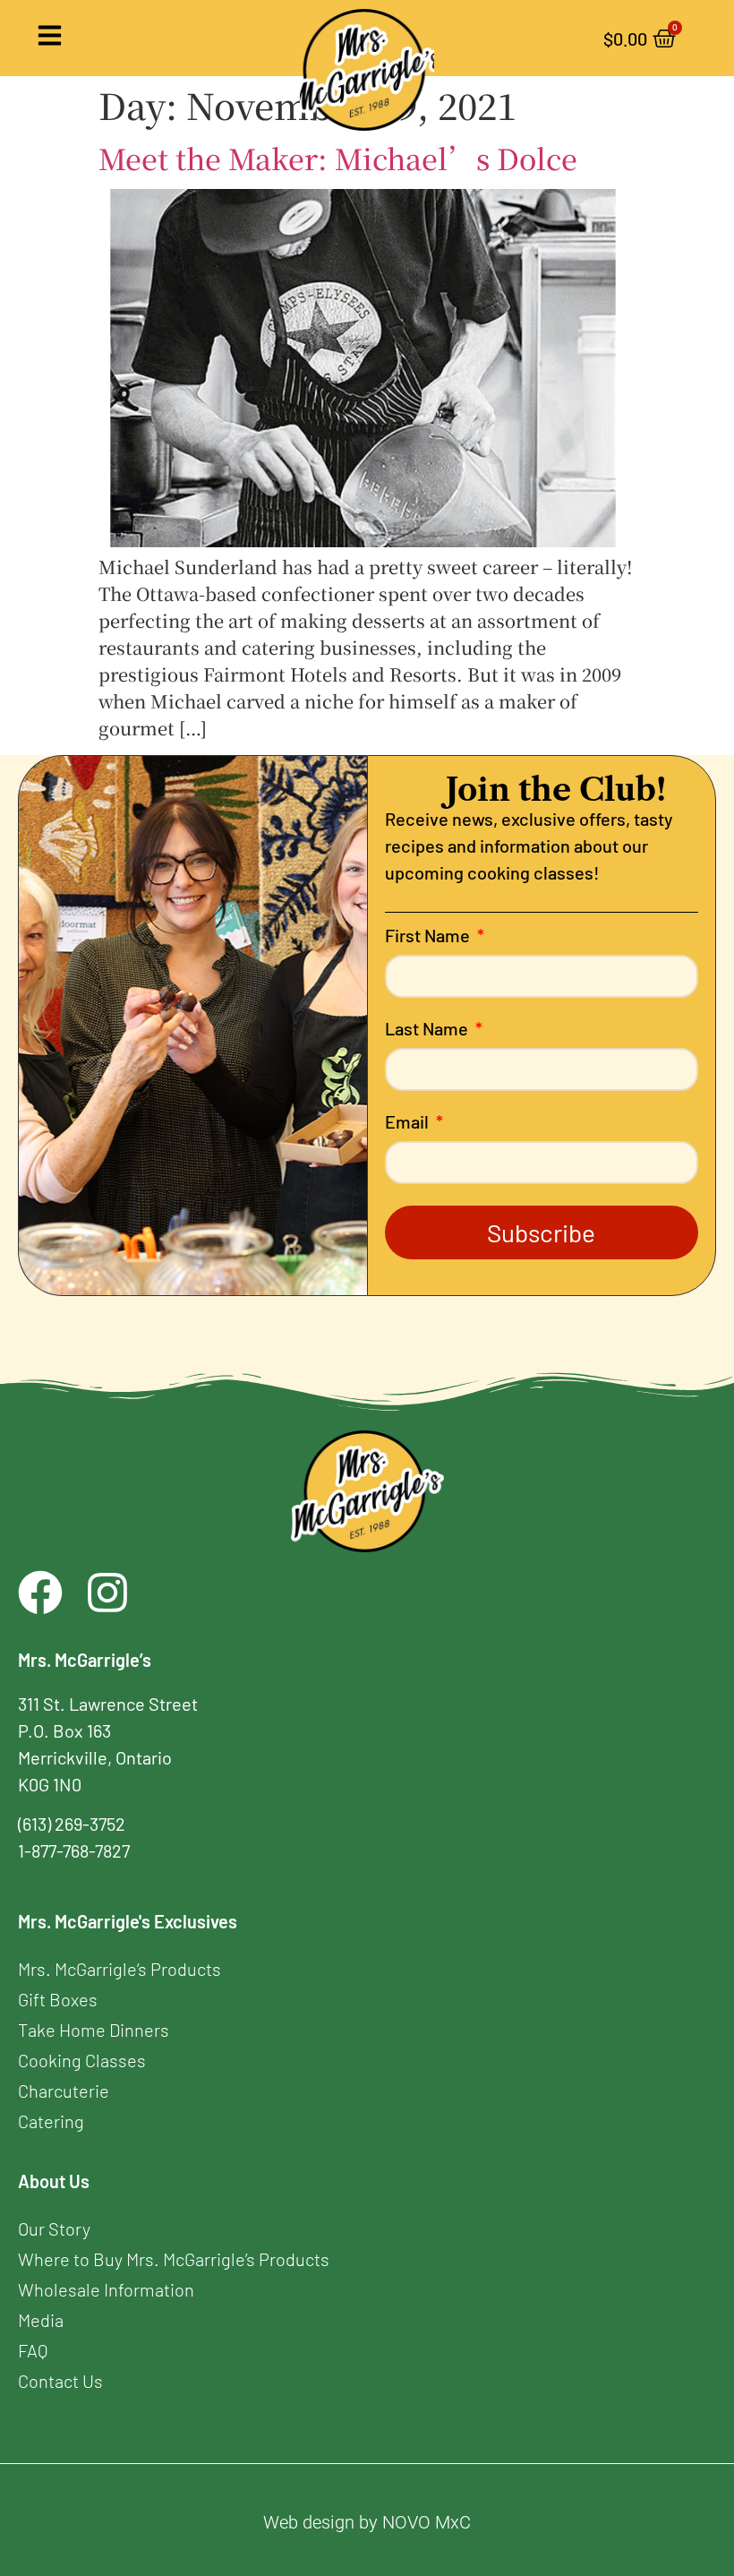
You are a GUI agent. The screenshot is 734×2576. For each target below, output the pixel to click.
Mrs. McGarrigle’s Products (119, 1969)
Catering (51, 2121)
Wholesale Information (106, 2289)
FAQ (33, 2350)
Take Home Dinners (94, 2030)
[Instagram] (107, 1593)
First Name (429, 936)
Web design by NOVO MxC (367, 2522)
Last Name (428, 1029)
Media (41, 2320)
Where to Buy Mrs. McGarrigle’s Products (174, 2259)
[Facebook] (40, 1593)
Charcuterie (64, 2091)
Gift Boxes (58, 1999)
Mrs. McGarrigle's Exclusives (128, 1921)
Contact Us (60, 2381)
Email (409, 1122)
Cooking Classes (82, 2060)
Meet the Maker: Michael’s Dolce (338, 158)
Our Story (54, 2228)
